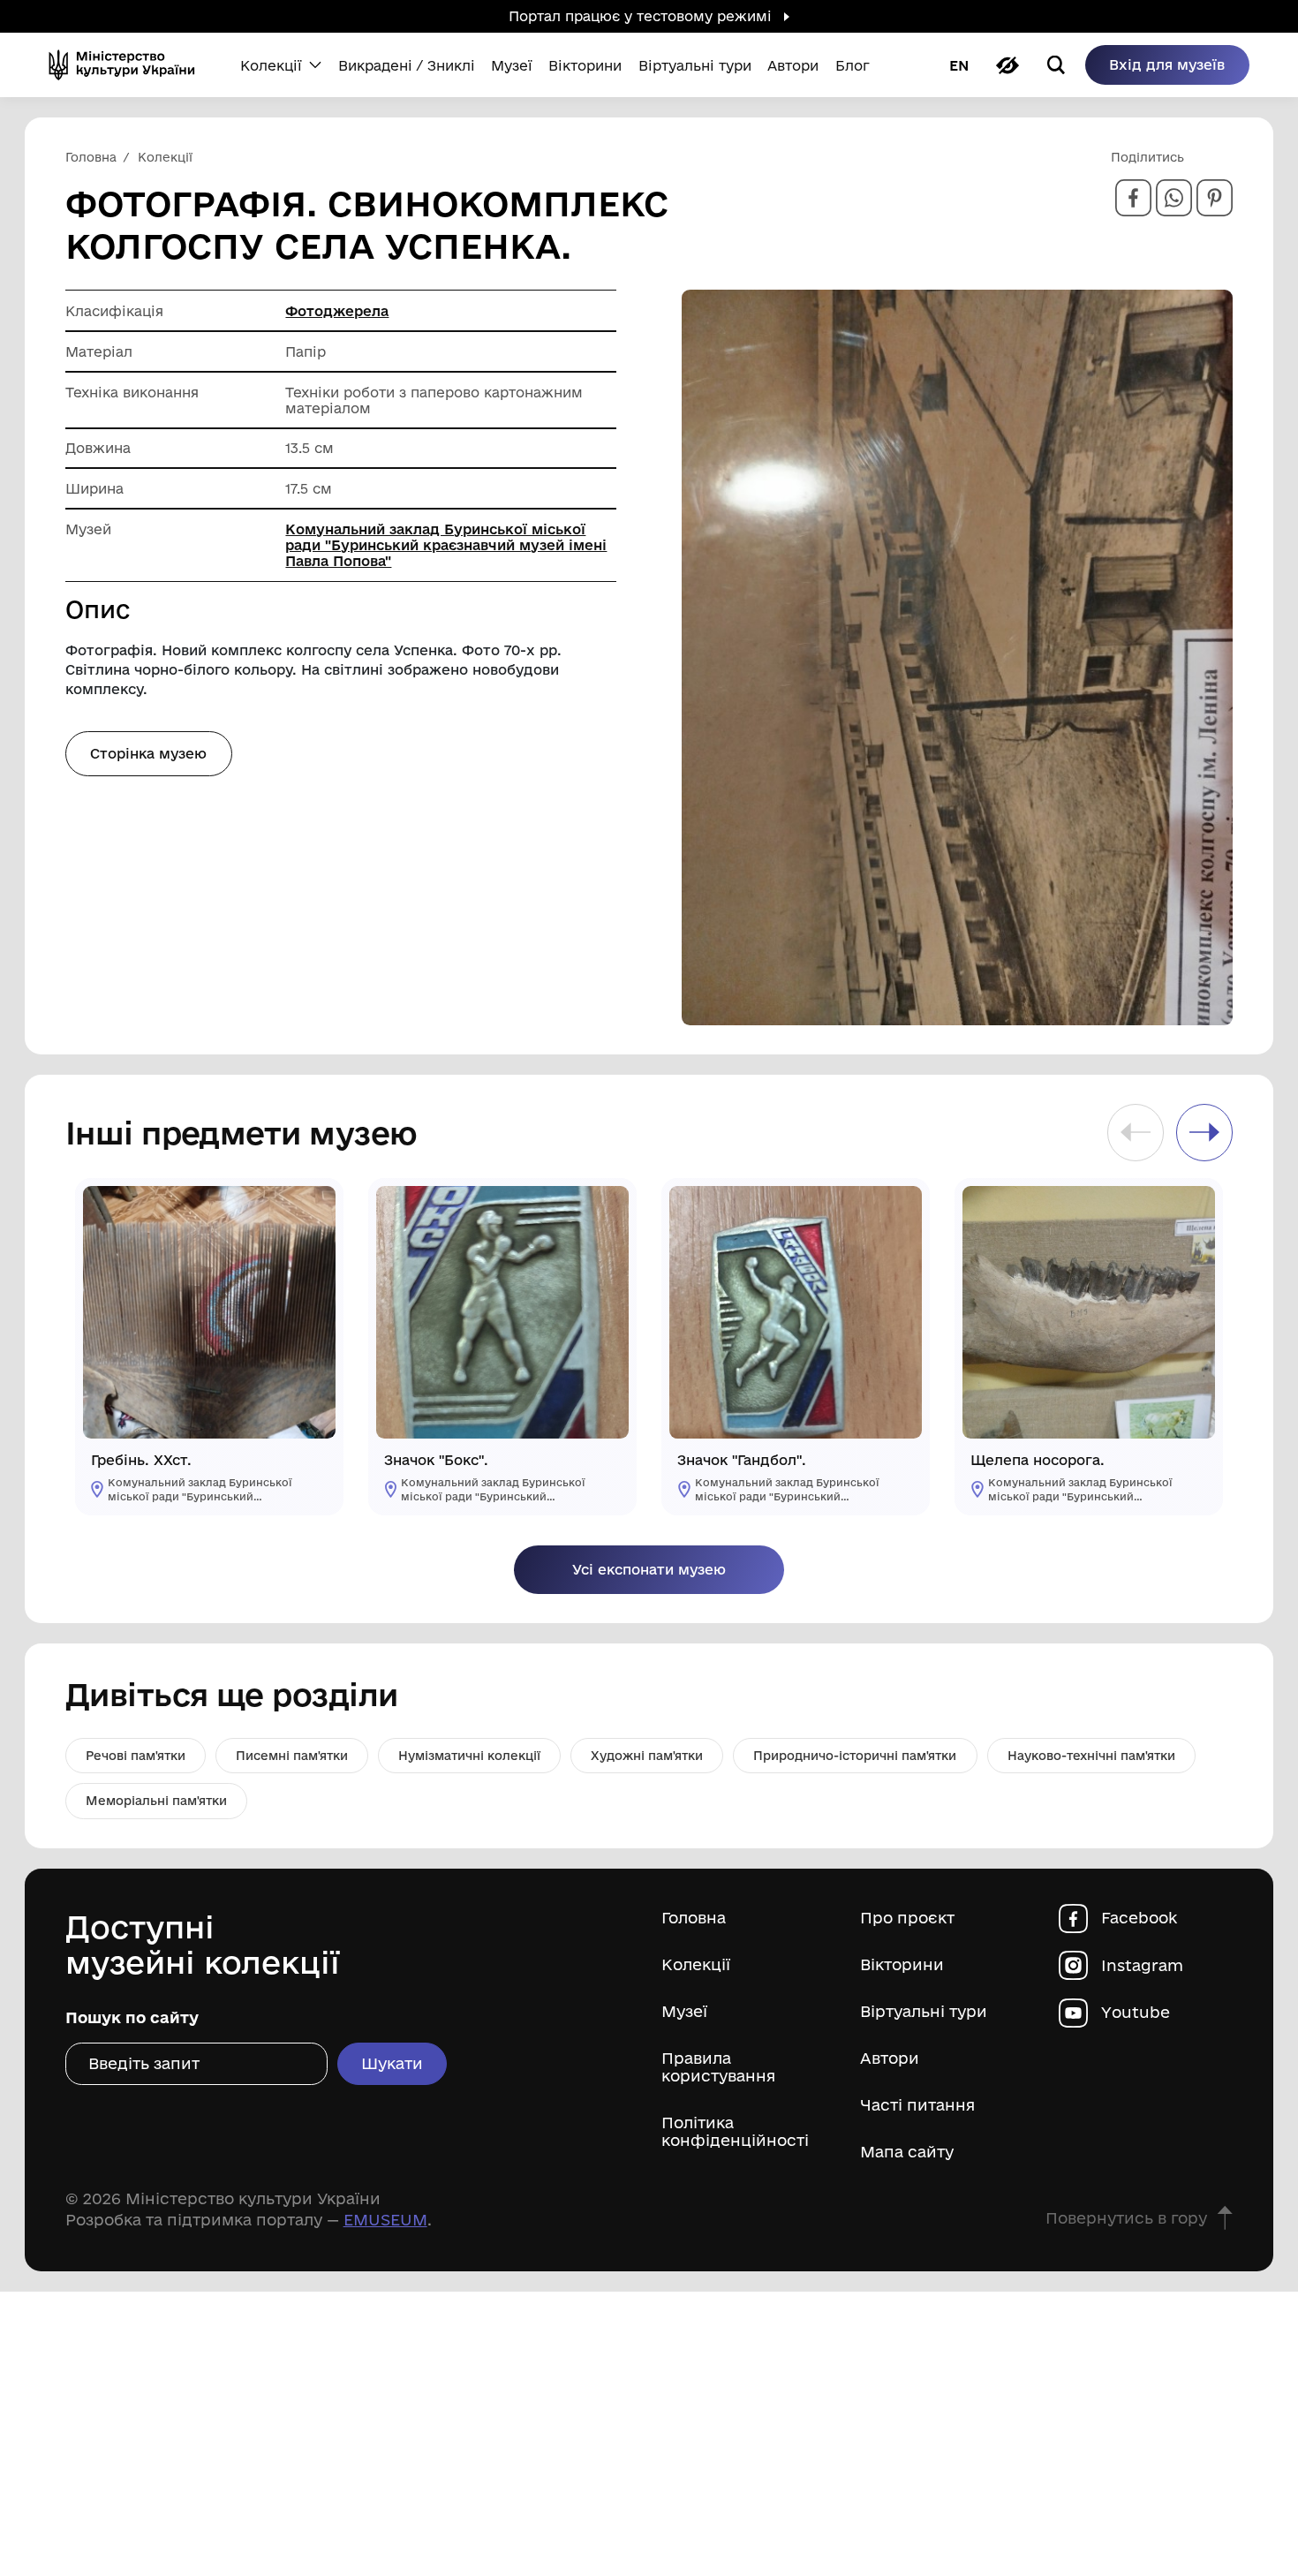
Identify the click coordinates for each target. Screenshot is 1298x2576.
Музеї (684, 2011)
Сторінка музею (148, 753)
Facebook (1139, 1918)
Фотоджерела (337, 311)
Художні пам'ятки (647, 1756)
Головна (694, 1918)
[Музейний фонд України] (128, 65)
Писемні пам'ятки (292, 1756)
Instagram (1142, 1965)
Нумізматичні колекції (469, 1756)
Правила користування (718, 2067)
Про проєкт (907, 1918)
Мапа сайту (907, 2152)
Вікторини (902, 1964)
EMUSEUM (385, 2219)
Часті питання (917, 2105)
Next (1204, 1132)
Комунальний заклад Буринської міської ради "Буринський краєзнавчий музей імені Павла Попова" (446, 545)
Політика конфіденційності (735, 2131)
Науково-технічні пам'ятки (1091, 1756)
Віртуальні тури (924, 2011)
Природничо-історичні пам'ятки (855, 1756)
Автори (890, 2058)
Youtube (1136, 2012)
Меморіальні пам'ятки (156, 1801)
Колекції (696, 1964)
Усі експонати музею (649, 1569)
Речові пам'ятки (136, 1756)
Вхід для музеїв (1167, 64)
